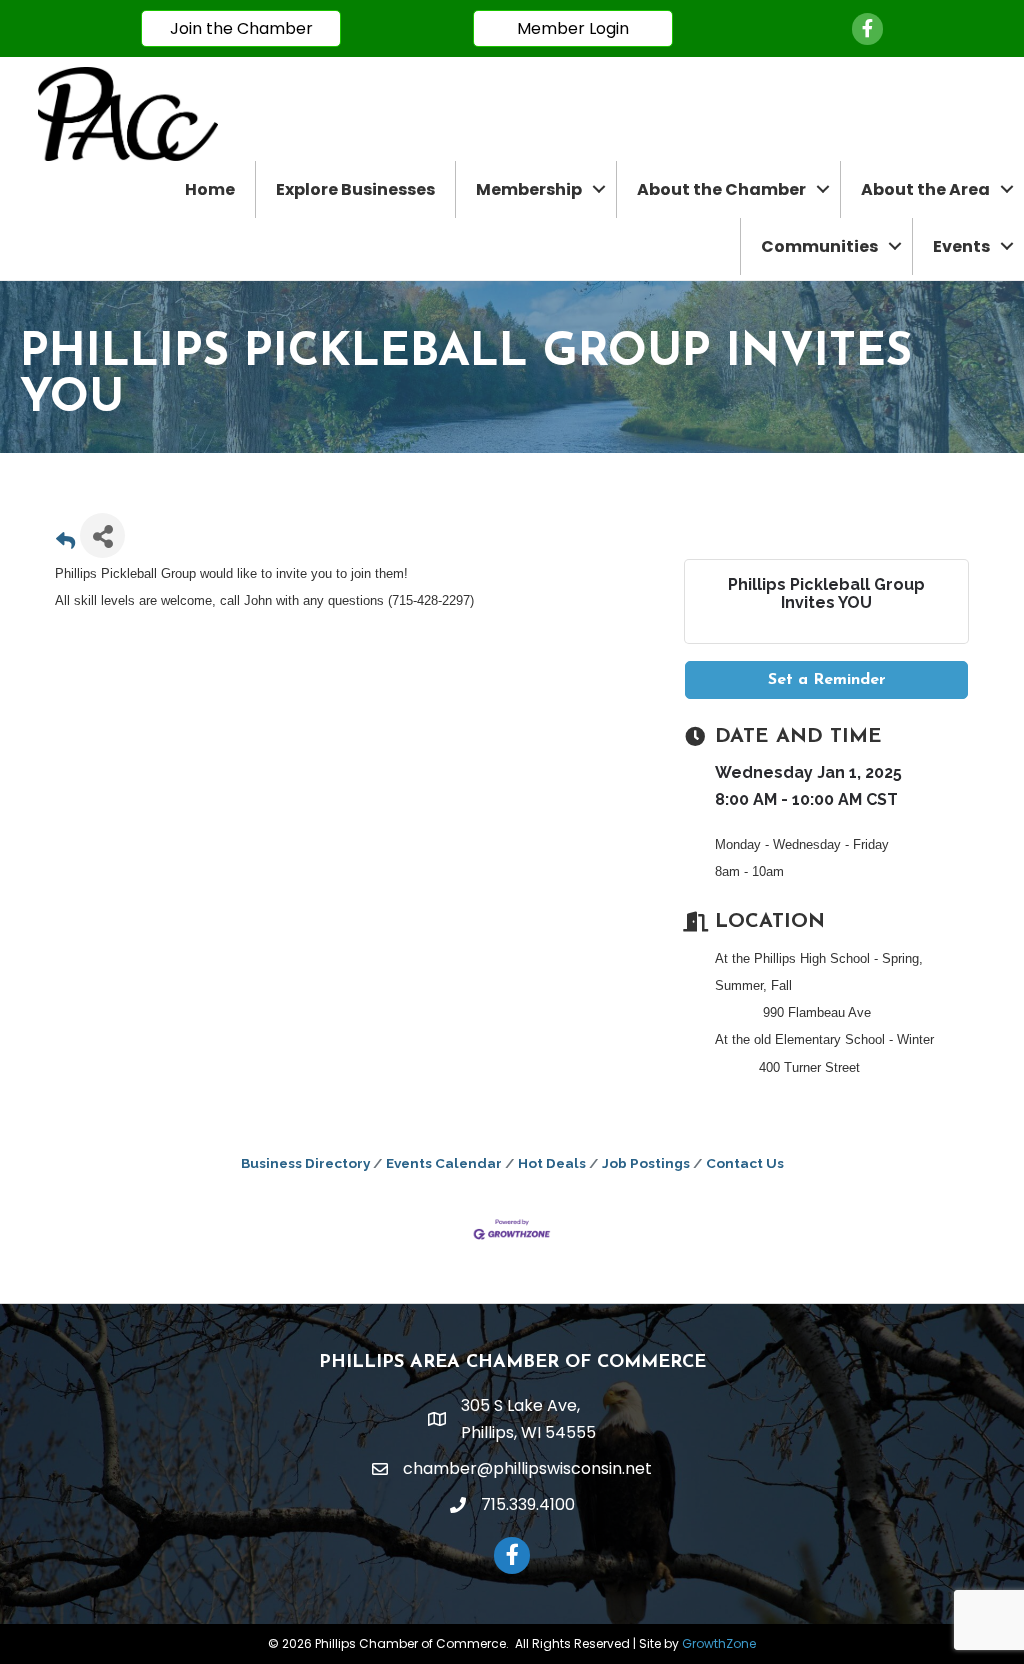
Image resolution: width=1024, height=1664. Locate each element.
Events (961, 246)
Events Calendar (444, 1163)
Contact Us (745, 1163)
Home (210, 189)
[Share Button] (102, 535)
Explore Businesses (355, 189)
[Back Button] (65, 541)
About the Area (925, 189)
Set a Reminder (827, 680)
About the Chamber (721, 189)
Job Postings (646, 1163)
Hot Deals (552, 1163)
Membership (529, 189)
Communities (819, 246)
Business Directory (305, 1163)
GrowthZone (719, 1643)
